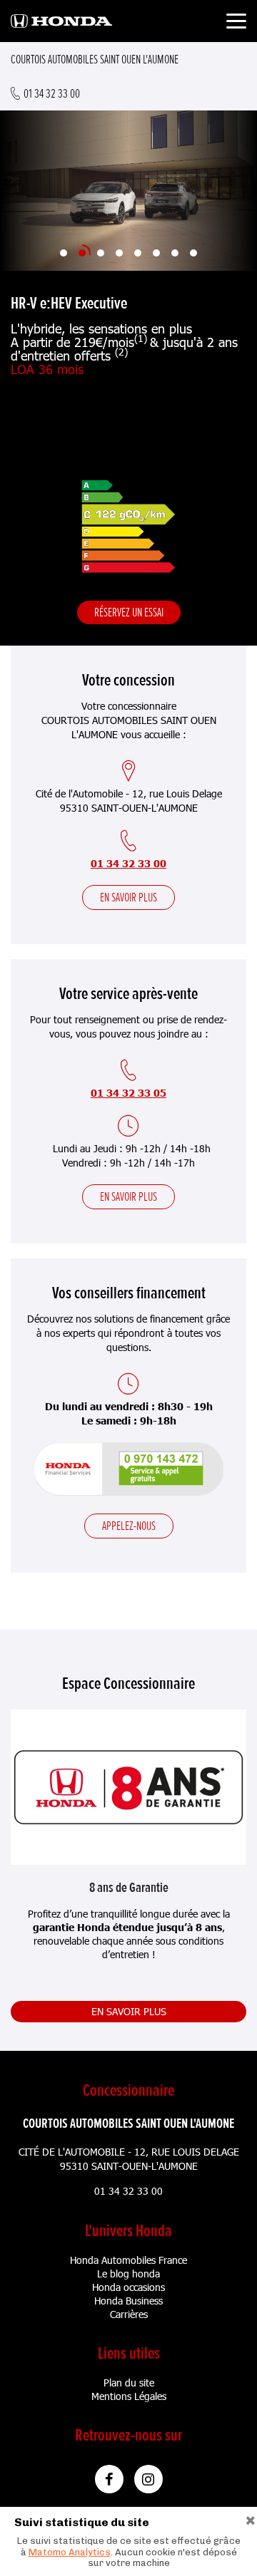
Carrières (129, 2314)
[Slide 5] (138, 253)
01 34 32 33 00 (128, 863)
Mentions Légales (129, 2396)
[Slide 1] (64, 253)
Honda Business (128, 2301)
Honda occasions (128, 2287)
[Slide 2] (82, 253)
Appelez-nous (129, 1526)
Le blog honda (128, 2274)
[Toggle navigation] (236, 23)
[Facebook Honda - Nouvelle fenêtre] (109, 2479)
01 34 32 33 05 (128, 1093)
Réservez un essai (129, 612)
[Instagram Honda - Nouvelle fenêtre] (148, 2479)
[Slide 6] (156, 253)
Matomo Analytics (70, 2552)
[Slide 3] (101, 253)
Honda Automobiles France (128, 2260)
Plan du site (129, 2383)
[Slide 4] (119, 253)
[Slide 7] (175, 253)
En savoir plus (128, 897)
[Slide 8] (193, 253)
